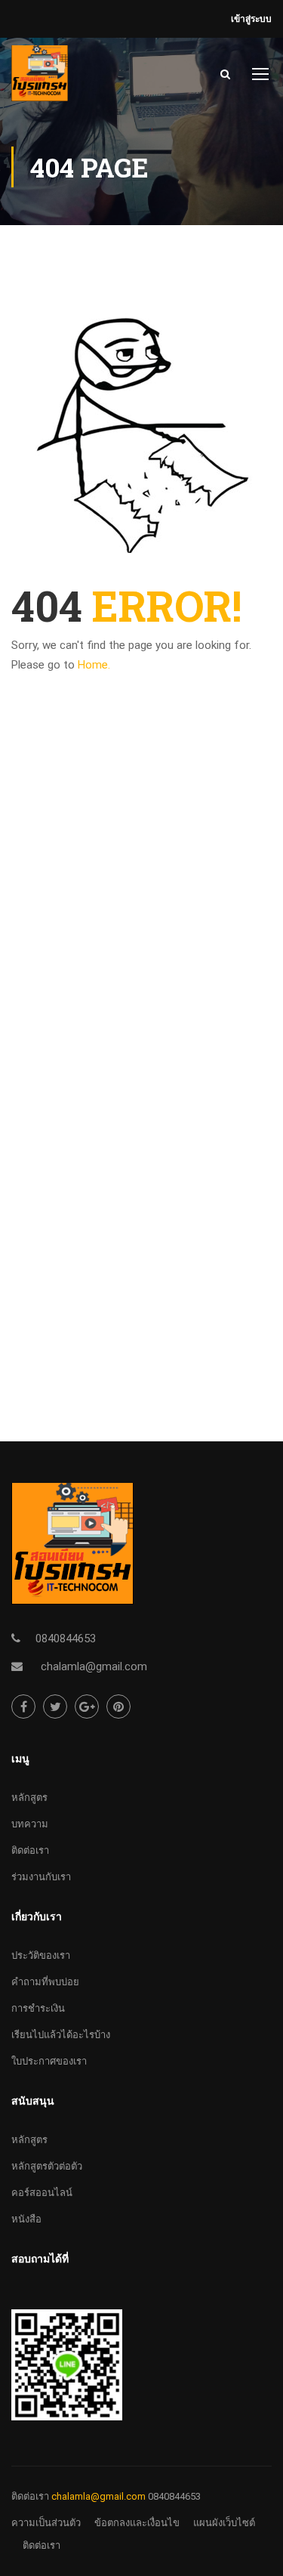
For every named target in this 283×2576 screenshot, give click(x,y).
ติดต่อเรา (30, 1850)
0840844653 (66, 1639)
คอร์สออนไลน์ (42, 2193)
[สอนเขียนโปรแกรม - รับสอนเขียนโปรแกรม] (40, 77)
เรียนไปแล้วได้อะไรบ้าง (61, 2035)
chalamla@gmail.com (94, 1666)
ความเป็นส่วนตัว (46, 2523)
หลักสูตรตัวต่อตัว (47, 2166)
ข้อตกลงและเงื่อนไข (137, 2523)
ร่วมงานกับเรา (41, 1877)
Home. (94, 665)
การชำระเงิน (38, 2008)
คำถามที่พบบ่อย (45, 1982)
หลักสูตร (29, 1798)
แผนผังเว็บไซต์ (224, 2523)
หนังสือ (26, 2219)
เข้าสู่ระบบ (251, 19)
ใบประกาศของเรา (49, 2061)
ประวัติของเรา (41, 1955)
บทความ (30, 1824)
